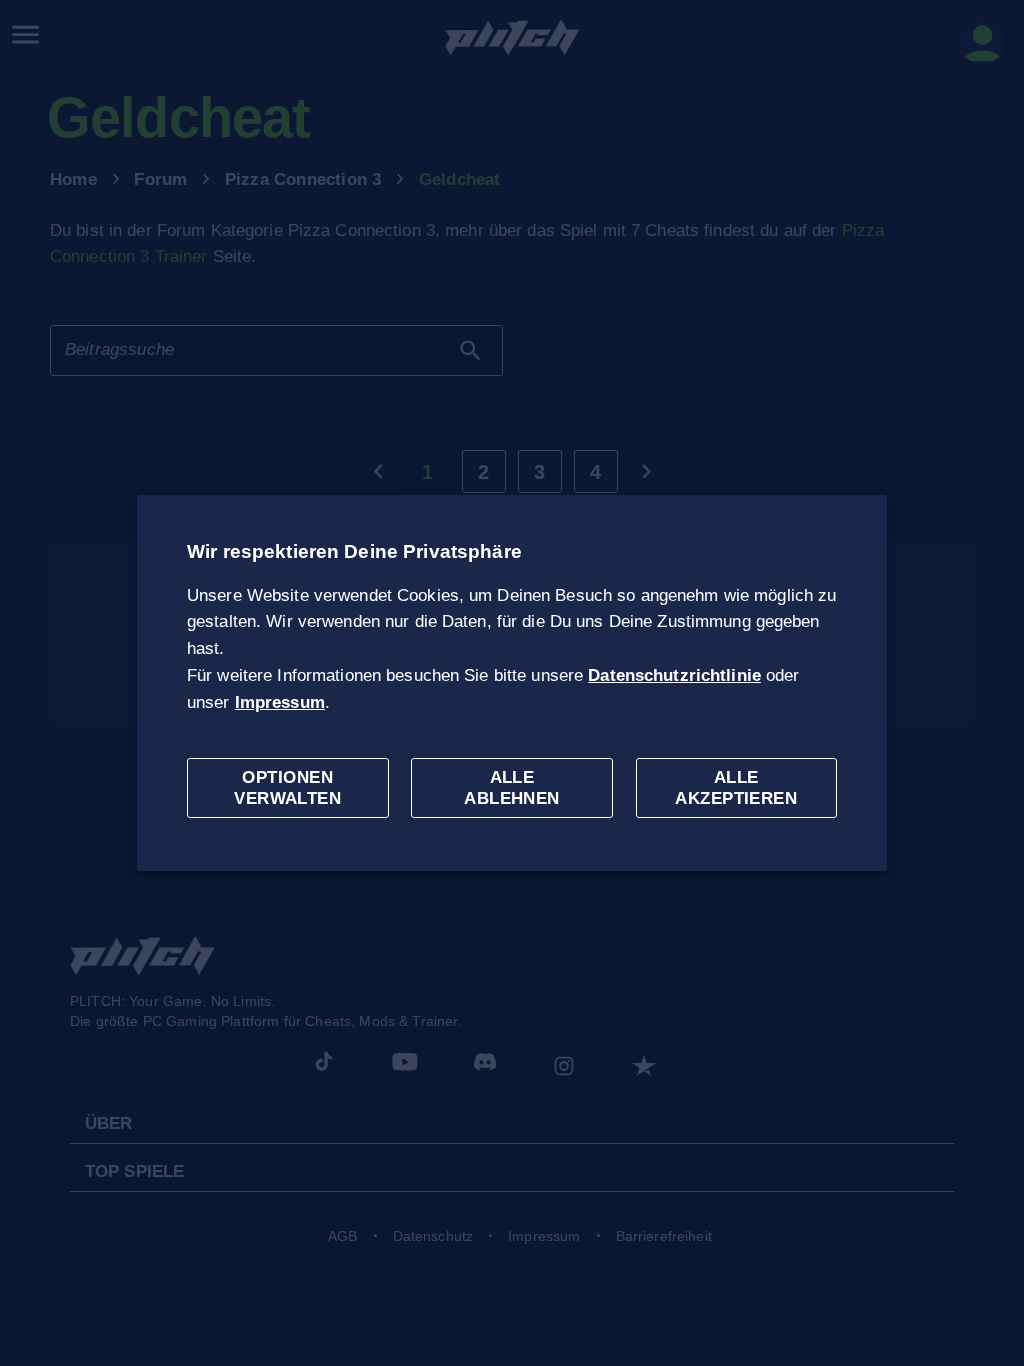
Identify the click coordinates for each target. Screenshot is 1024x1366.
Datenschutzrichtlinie (674, 675)
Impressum (280, 702)
